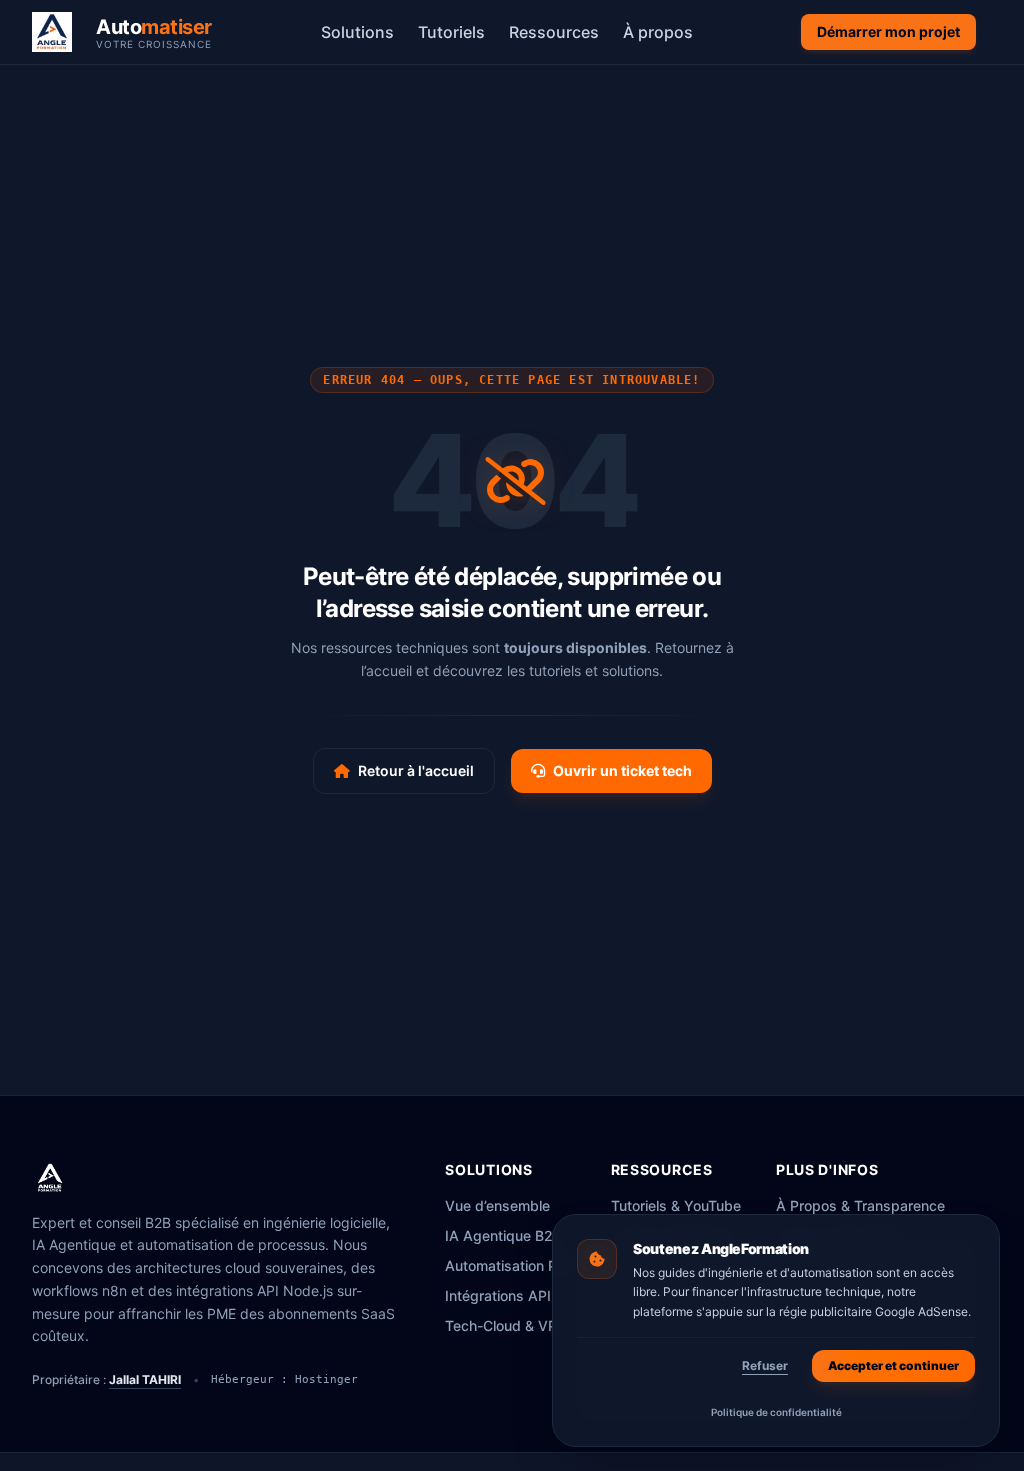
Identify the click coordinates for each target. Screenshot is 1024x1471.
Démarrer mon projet (888, 31)
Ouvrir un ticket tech (622, 770)
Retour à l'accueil (416, 770)
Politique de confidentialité (776, 1412)
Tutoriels (451, 32)
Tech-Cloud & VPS (505, 1325)
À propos (658, 32)
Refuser (765, 1365)
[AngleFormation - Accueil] (50, 1178)
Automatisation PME (511, 1265)
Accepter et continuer (893, 1365)
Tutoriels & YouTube (676, 1205)
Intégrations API (498, 1295)
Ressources (554, 32)
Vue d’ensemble (497, 1205)
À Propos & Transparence (860, 1205)
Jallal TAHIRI (145, 1379)
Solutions (357, 32)
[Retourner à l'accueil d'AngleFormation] (58, 32)
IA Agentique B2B (503, 1235)
